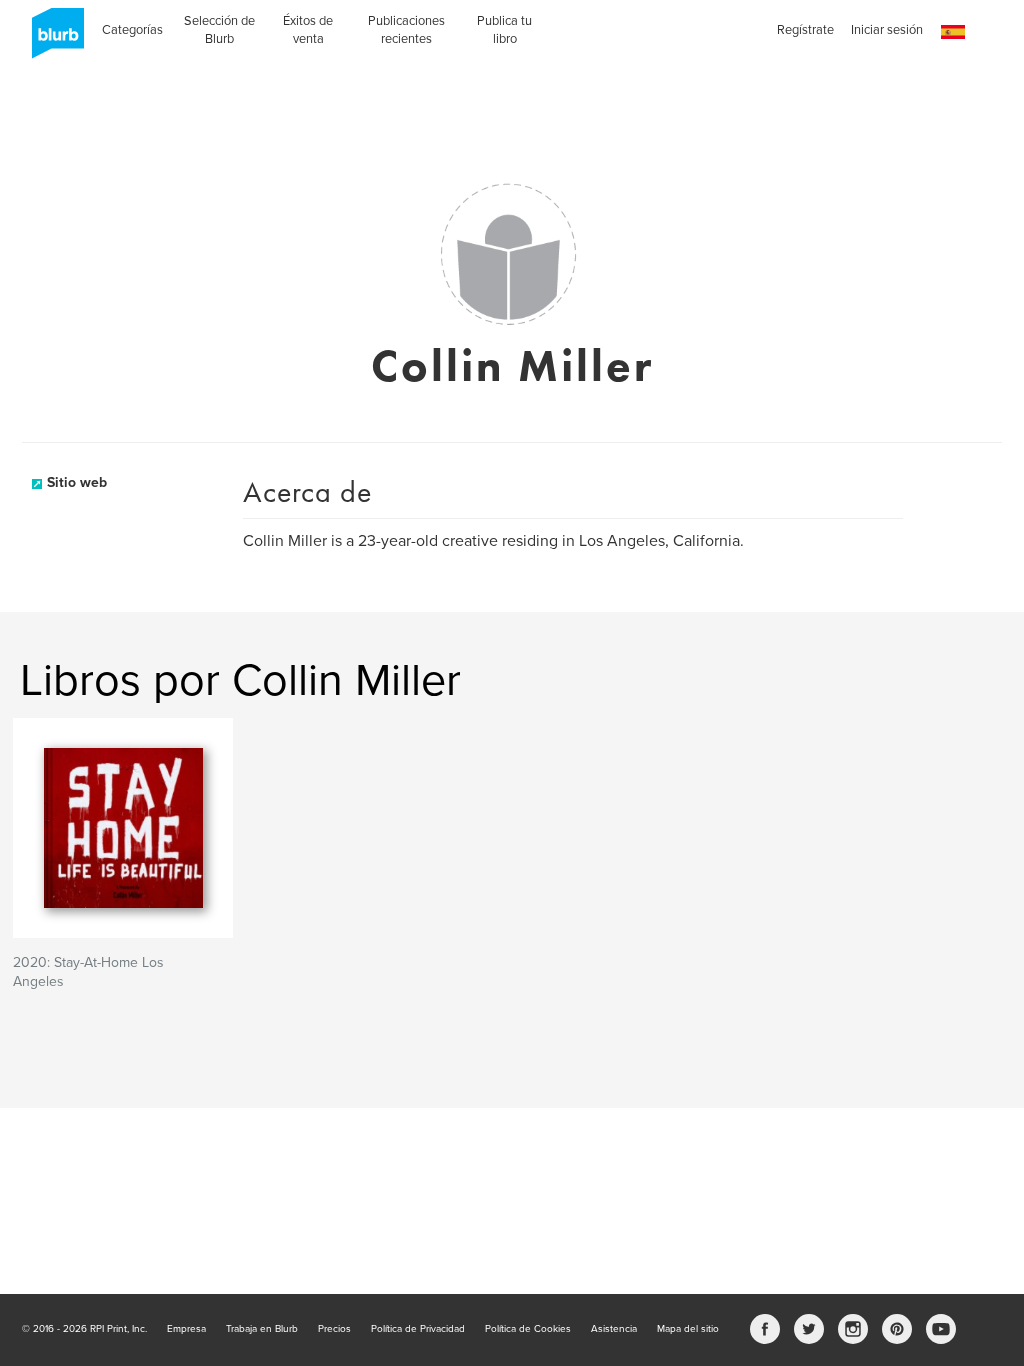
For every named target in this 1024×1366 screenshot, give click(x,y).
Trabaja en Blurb (262, 1329)
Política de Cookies (528, 1329)
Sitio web (77, 482)
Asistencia (614, 1329)
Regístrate (805, 30)
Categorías (132, 30)
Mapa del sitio (688, 1329)
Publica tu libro (504, 30)
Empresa (186, 1329)
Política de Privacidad (418, 1329)
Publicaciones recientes (406, 30)
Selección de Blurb (219, 30)
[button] (953, 32)
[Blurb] (52, 40)
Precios (334, 1329)
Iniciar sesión (887, 30)
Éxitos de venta (308, 30)
